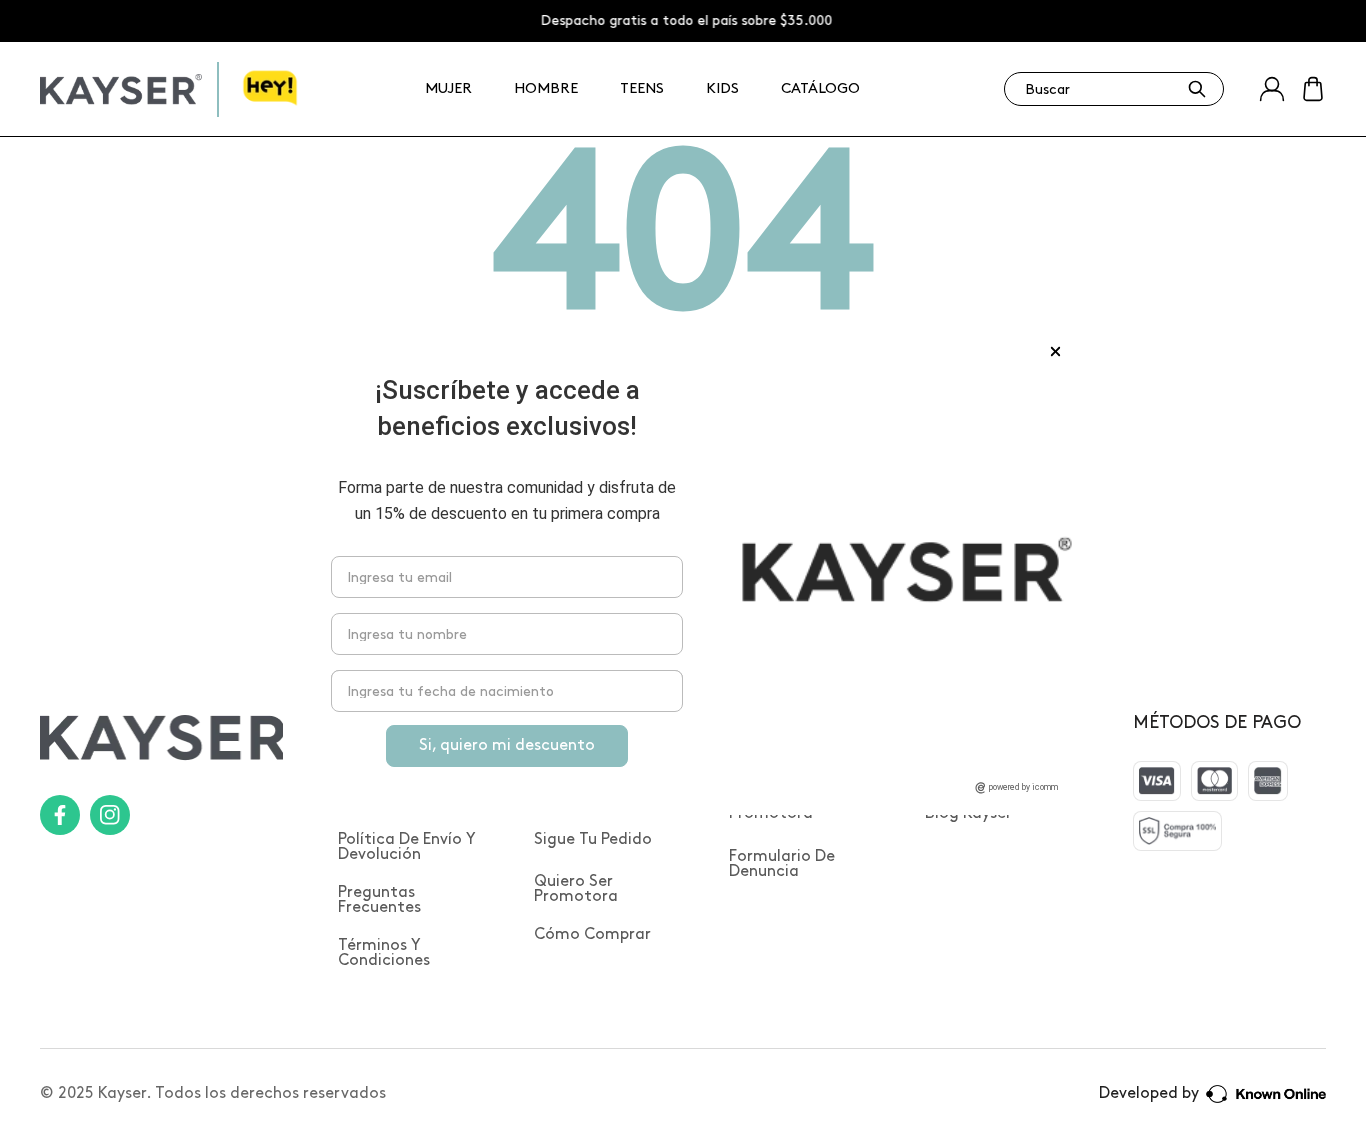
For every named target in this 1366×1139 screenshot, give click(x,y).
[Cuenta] (1272, 89)
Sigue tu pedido (593, 839)
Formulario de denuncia (782, 864)
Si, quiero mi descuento (507, 745)
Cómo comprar (592, 934)
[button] (1313, 89)
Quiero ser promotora (576, 889)
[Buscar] (1197, 89)
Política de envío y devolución (407, 847)
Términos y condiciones (384, 953)
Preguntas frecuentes (379, 900)
